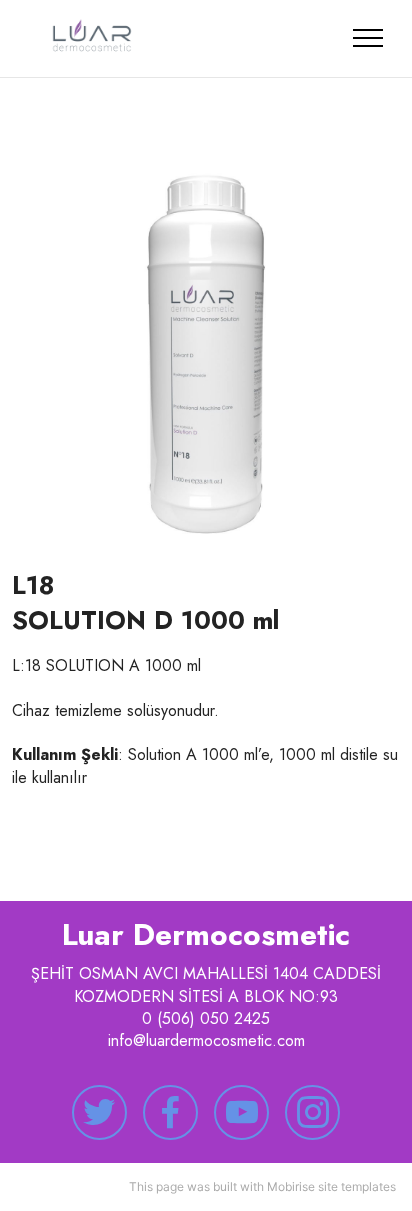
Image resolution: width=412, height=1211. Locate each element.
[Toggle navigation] (368, 38)
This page (156, 1186)
